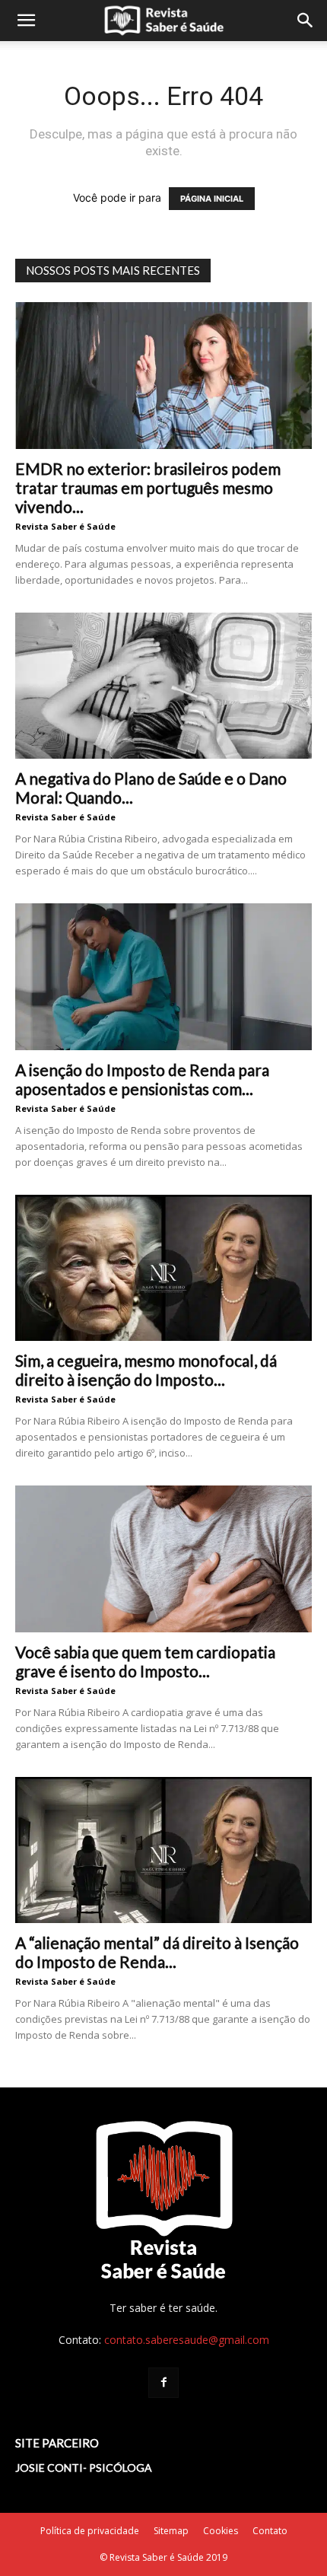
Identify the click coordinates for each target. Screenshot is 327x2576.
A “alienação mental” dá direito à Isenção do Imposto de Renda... (157, 1952)
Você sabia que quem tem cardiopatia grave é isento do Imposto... (145, 1661)
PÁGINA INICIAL (212, 199)
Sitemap (171, 2531)
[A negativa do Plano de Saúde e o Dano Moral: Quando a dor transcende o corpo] (163, 686)
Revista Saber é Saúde (65, 526)
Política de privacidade (90, 2531)
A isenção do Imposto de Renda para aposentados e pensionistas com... (142, 1079)
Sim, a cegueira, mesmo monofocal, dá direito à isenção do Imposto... (146, 1370)
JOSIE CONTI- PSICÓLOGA (84, 2468)
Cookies (221, 2531)
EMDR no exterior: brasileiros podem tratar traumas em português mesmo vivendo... (148, 487)
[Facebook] (163, 2383)
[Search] (306, 21)
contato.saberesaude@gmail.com (187, 2340)
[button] (26, 21)
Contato (270, 2531)
